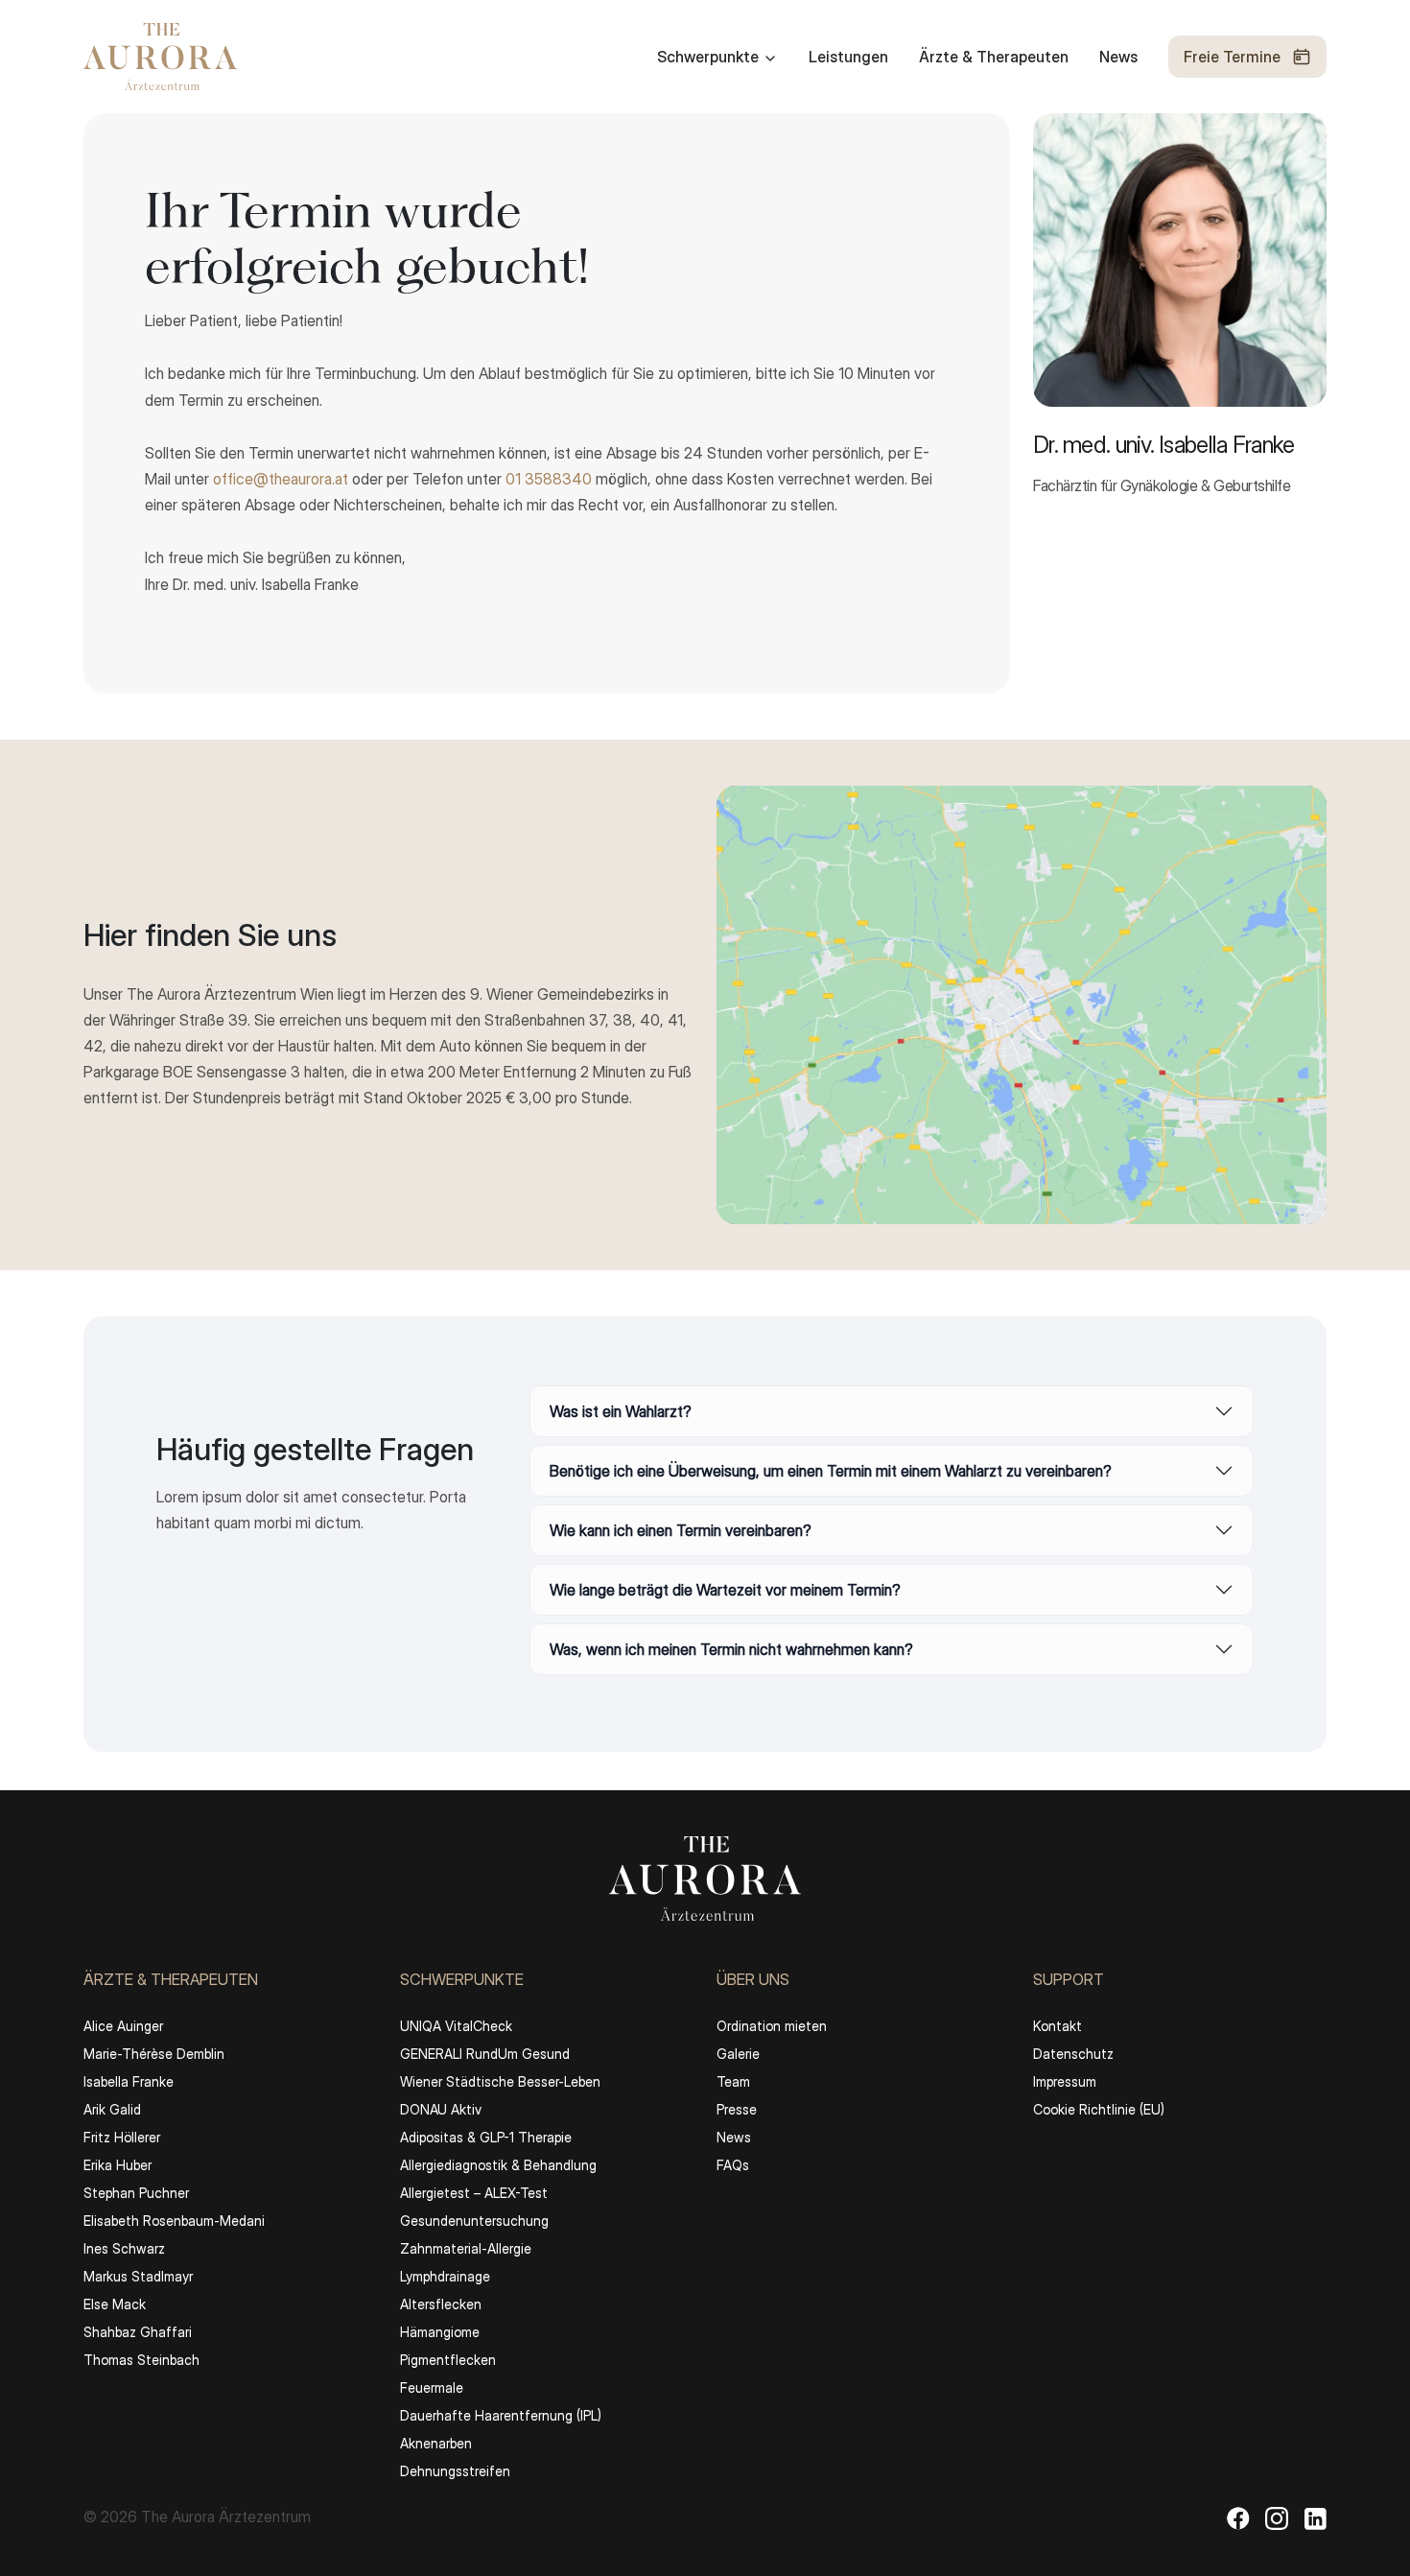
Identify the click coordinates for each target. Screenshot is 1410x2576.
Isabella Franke (129, 2081)
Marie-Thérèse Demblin (154, 2054)
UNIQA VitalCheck (456, 2026)
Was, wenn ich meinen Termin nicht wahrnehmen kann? (731, 1649)
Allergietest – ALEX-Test (474, 2193)
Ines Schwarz (124, 2248)
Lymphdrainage (445, 2276)
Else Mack (115, 2304)
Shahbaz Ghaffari (138, 2332)
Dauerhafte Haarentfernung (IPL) (501, 2415)
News (1118, 57)
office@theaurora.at (281, 479)
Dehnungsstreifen (455, 2471)
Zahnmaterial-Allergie (466, 2248)
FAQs (733, 2165)
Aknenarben (436, 2443)
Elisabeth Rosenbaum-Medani (174, 2221)
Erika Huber (117, 2165)
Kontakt (1057, 2026)
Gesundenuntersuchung (474, 2221)
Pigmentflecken (448, 2360)
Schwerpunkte (708, 57)
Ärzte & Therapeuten (994, 57)
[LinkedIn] (1315, 2517)
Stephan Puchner (136, 2193)
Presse (737, 2109)
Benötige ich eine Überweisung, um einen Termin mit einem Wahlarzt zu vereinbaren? (831, 1471)
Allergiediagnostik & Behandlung (498, 2165)
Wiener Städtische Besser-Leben (500, 2081)
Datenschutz (1073, 2054)
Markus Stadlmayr (138, 2276)
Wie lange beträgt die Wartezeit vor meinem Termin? (725, 1590)
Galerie (738, 2054)
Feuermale (432, 2387)
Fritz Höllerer (122, 2137)
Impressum (1065, 2081)
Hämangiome (440, 2332)
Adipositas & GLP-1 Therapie (486, 2137)
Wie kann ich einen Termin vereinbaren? (681, 1530)
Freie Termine (1232, 57)
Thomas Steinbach (141, 2360)
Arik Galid (112, 2109)
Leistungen (848, 57)
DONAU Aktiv (441, 2109)
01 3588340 (549, 479)
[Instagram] (1277, 2517)
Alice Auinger (123, 2026)
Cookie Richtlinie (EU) (1099, 2109)
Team (733, 2081)
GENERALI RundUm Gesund (485, 2054)
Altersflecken (441, 2304)
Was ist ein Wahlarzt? (621, 1411)
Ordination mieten (772, 2026)
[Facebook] (1238, 2517)
